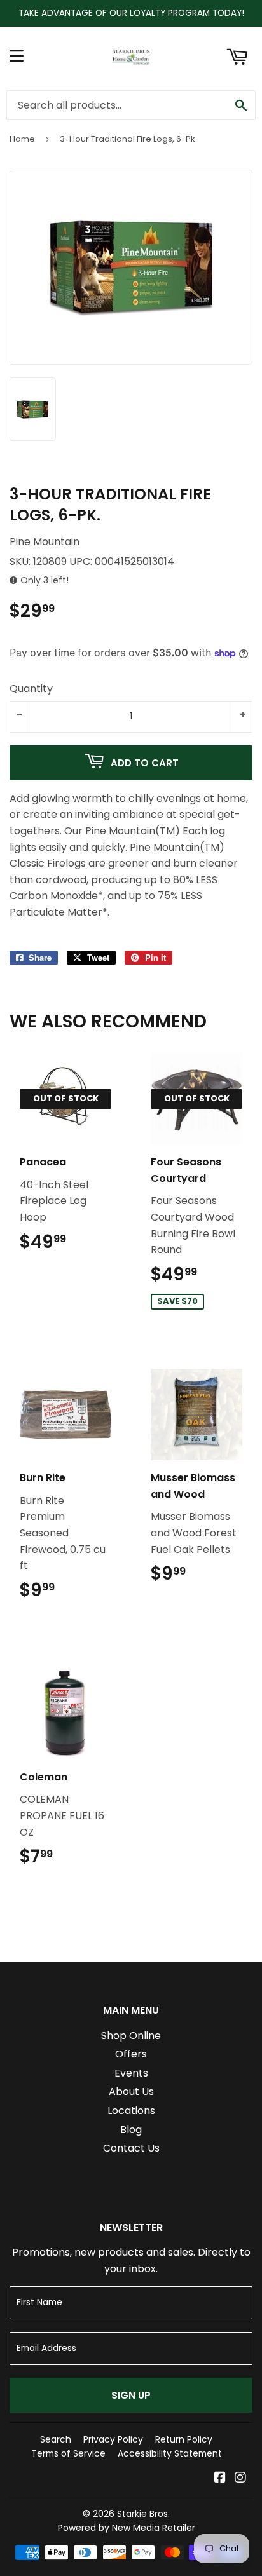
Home (22, 139)
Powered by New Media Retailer (127, 2528)
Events (131, 2073)
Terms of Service (68, 2453)
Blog (131, 2130)
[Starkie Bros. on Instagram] (240, 2478)
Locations (131, 2111)
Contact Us (131, 2148)
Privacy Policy (113, 2439)
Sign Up (131, 2395)
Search (56, 2439)
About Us (131, 2091)
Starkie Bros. (143, 2514)
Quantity (31, 688)
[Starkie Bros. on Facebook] (220, 2478)
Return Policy (184, 2439)
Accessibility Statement (170, 2453)
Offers (131, 2054)
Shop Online (131, 2036)
